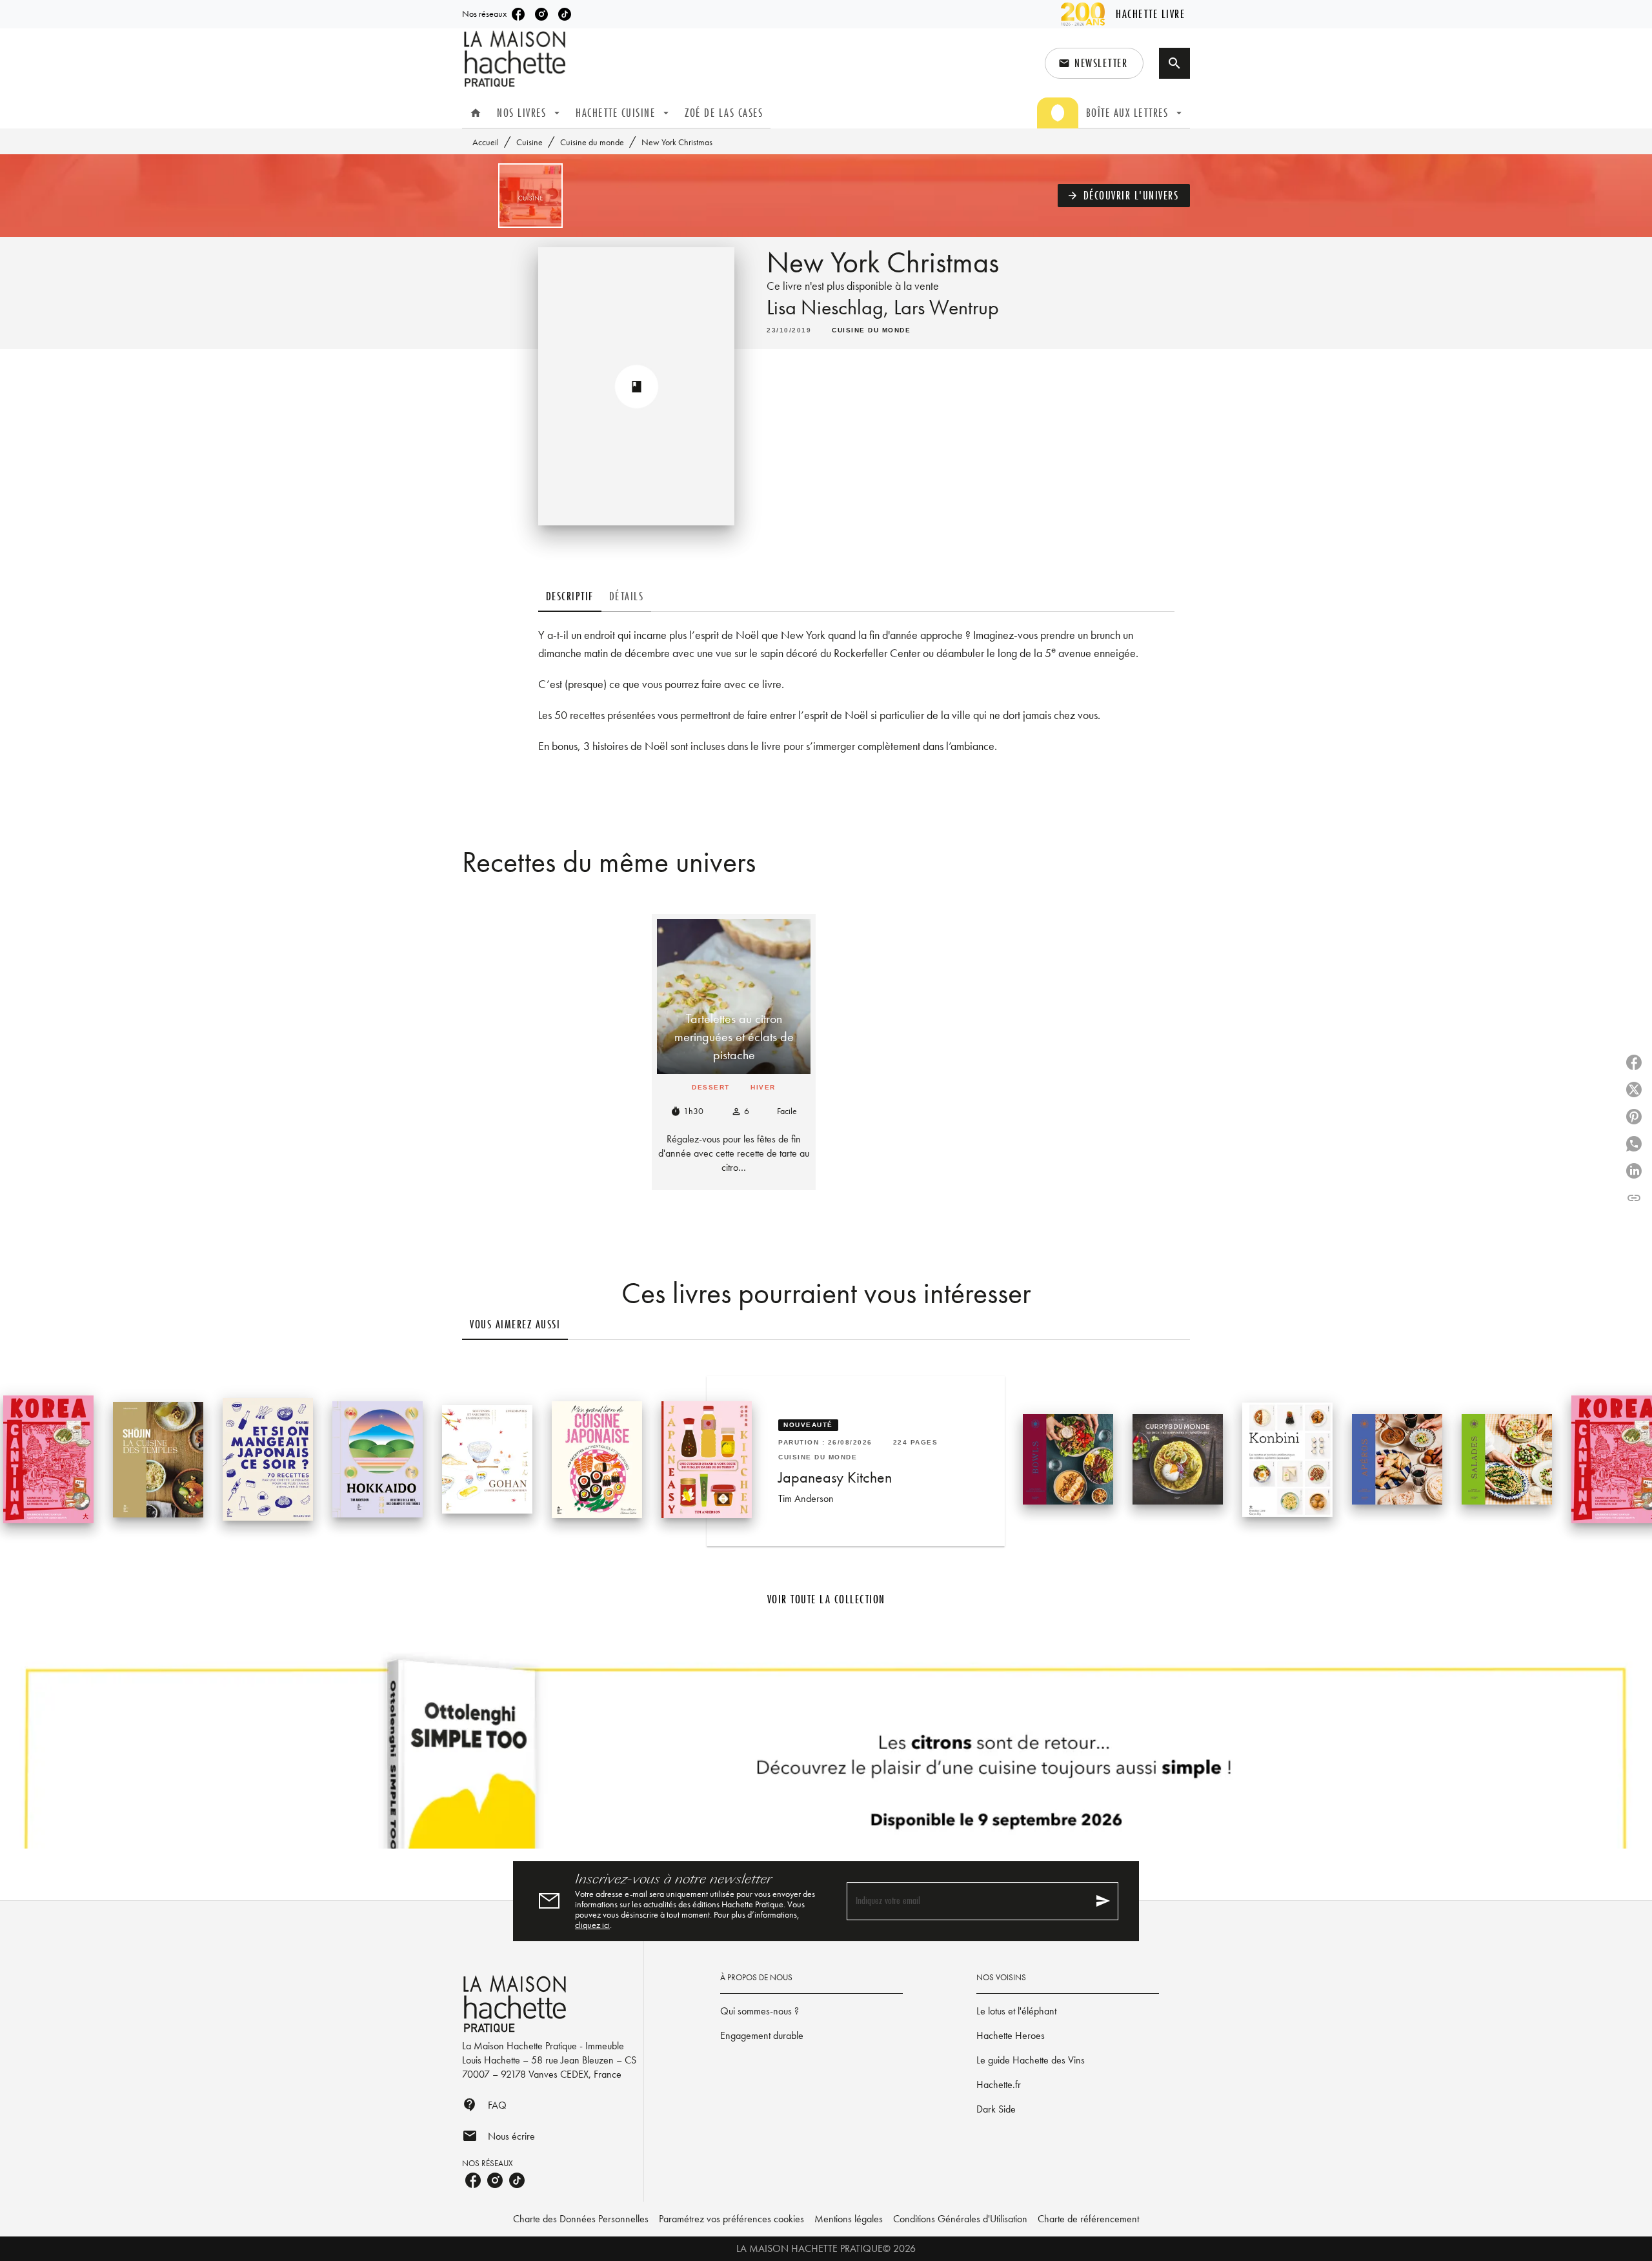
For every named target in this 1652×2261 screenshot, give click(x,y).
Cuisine (529, 142)
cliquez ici (592, 1925)
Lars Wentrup (946, 308)
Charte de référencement (1088, 2219)
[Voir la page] (826, 1750)
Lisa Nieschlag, (830, 308)
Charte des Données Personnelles (581, 2219)
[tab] (476, 113)
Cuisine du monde (592, 142)
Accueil (486, 142)
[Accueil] (516, 59)
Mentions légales (849, 2219)
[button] (1094, 63)
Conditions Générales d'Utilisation (960, 2219)
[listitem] (518, 14)
